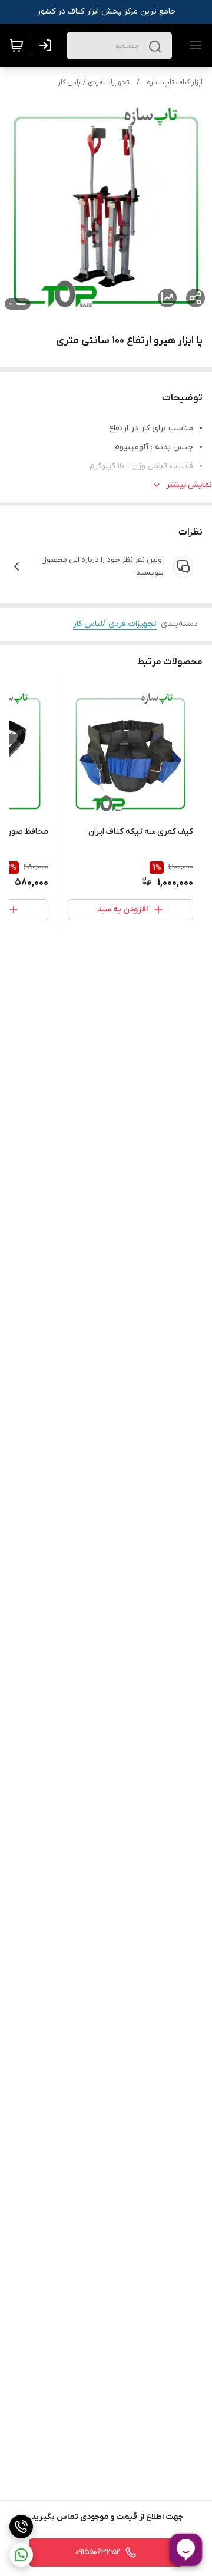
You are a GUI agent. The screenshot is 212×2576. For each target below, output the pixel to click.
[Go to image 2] (11, 304)
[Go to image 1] (21, 304)
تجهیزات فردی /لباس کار (94, 82)
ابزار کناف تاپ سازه (175, 82)
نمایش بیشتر (189, 485)
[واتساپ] (21, 2555)
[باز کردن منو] (193, 45)
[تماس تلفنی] (21, 2527)
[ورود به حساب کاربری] (48, 45)
